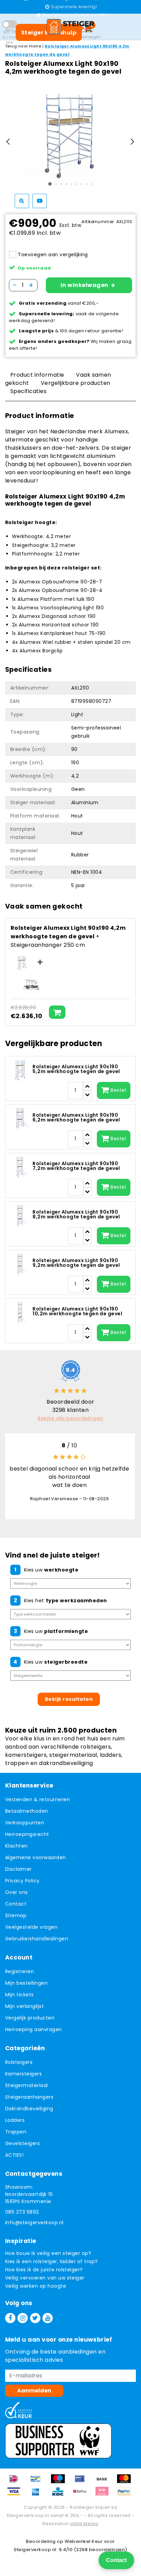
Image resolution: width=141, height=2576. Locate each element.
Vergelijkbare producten (76, 383)
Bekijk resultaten (69, 1699)
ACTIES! (14, 2155)
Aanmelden (34, 2391)
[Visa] (16, 2495)
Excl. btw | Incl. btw (10, 37)
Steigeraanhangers (29, 2097)
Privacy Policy (22, 1881)
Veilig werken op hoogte (36, 2286)
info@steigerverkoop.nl (34, 2223)
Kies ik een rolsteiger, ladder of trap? (52, 2261)
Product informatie (37, 375)
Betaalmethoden (27, 1811)
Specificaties (28, 391)
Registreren (20, 1971)
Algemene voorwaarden (36, 1857)
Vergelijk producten (30, 2018)
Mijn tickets (20, 1995)
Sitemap (16, 1915)
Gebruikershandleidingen (37, 1939)
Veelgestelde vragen (31, 1927)
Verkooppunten (25, 1823)
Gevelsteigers (22, 2143)
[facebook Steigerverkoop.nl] (10, 2318)
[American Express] (38, 2495)
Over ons (17, 1892)
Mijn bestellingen (26, 1983)
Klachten (16, 1846)
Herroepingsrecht (27, 1834)
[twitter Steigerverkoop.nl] (35, 2318)
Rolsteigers (19, 2062)
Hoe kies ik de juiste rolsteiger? (44, 2270)
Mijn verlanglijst (24, 2006)
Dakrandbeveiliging (29, 2109)
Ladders (15, 2120)
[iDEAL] (16, 2482)
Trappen (16, 2132)
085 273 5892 (22, 2212)
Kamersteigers (23, 2074)
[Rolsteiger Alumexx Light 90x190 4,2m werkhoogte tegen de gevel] (22, 963)
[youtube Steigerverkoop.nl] (48, 2318)
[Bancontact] (38, 2482)
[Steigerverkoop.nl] (70, 27)
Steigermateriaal (27, 2085)
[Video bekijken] (40, 201)
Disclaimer (18, 1869)
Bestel (118, 1090)
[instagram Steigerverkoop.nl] (23, 2318)
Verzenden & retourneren (37, 1799)
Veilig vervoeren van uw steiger (45, 2278)
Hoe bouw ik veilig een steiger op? (48, 2253)
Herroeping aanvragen (34, 2029)
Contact (16, 1904)
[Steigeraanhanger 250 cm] (31, 985)
